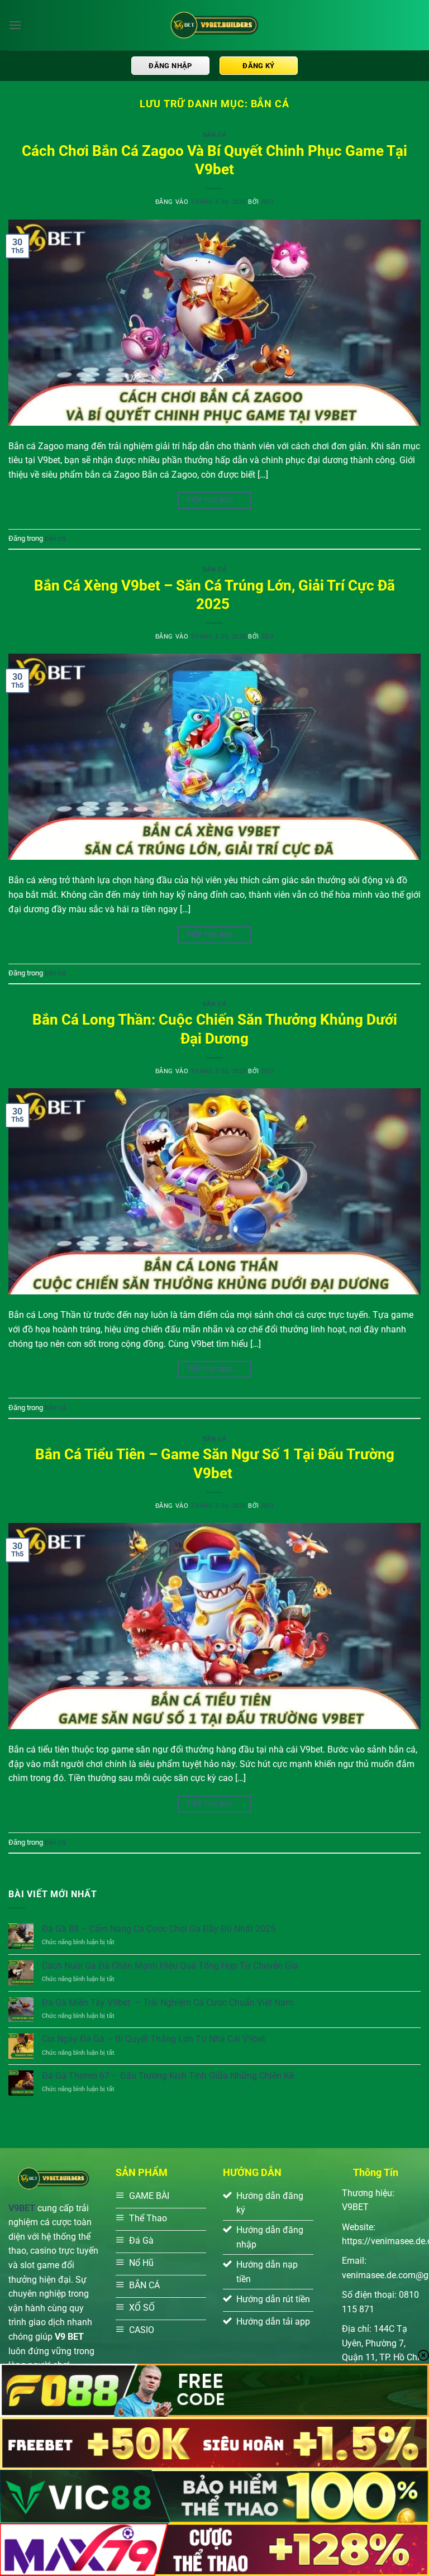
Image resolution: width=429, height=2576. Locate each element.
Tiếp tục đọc (214, 500)
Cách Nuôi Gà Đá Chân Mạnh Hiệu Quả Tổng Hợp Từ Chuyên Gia (170, 1966)
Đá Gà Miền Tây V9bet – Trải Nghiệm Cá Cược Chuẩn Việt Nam (168, 2003)
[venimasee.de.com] (214, 25)
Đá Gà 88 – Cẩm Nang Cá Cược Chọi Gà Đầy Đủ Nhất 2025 (159, 1929)
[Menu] (15, 25)
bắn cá (214, 135)
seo (268, 202)
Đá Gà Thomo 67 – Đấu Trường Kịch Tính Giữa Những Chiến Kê (168, 2076)
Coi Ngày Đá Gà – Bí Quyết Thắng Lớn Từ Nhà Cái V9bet (154, 2039)
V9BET (22, 2208)
